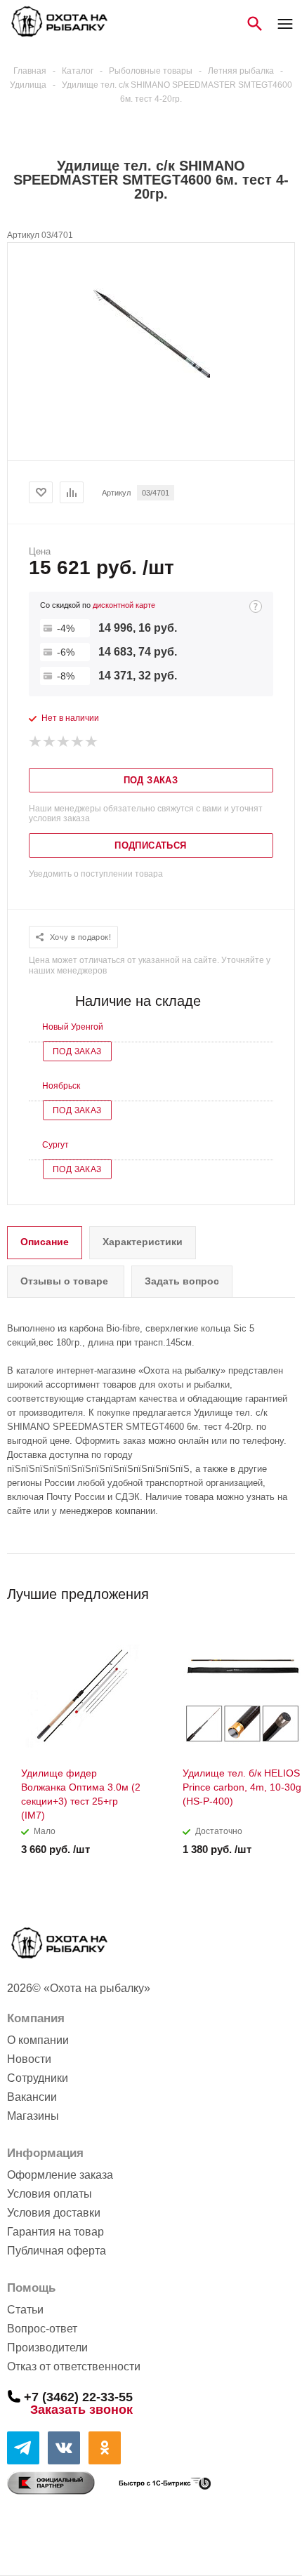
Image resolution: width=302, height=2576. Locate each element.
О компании (38, 2040)
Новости (29, 2059)
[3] (64, 742)
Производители (47, 2348)
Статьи (25, 2310)
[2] (50, 742)
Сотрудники (38, 2078)
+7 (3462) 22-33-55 (78, 2396)
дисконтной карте (124, 605)
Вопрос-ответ (42, 2329)
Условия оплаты (50, 2194)
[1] (36, 742)
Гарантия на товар (55, 2232)
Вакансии (32, 2097)
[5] (92, 742)
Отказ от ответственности (74, 2366)
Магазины (33, 2116)
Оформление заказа (60, 2175)
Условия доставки (54, 2213)
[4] (78, 742)
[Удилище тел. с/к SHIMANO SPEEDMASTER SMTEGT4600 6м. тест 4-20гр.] (151, 374)
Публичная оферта (57, 2251)
